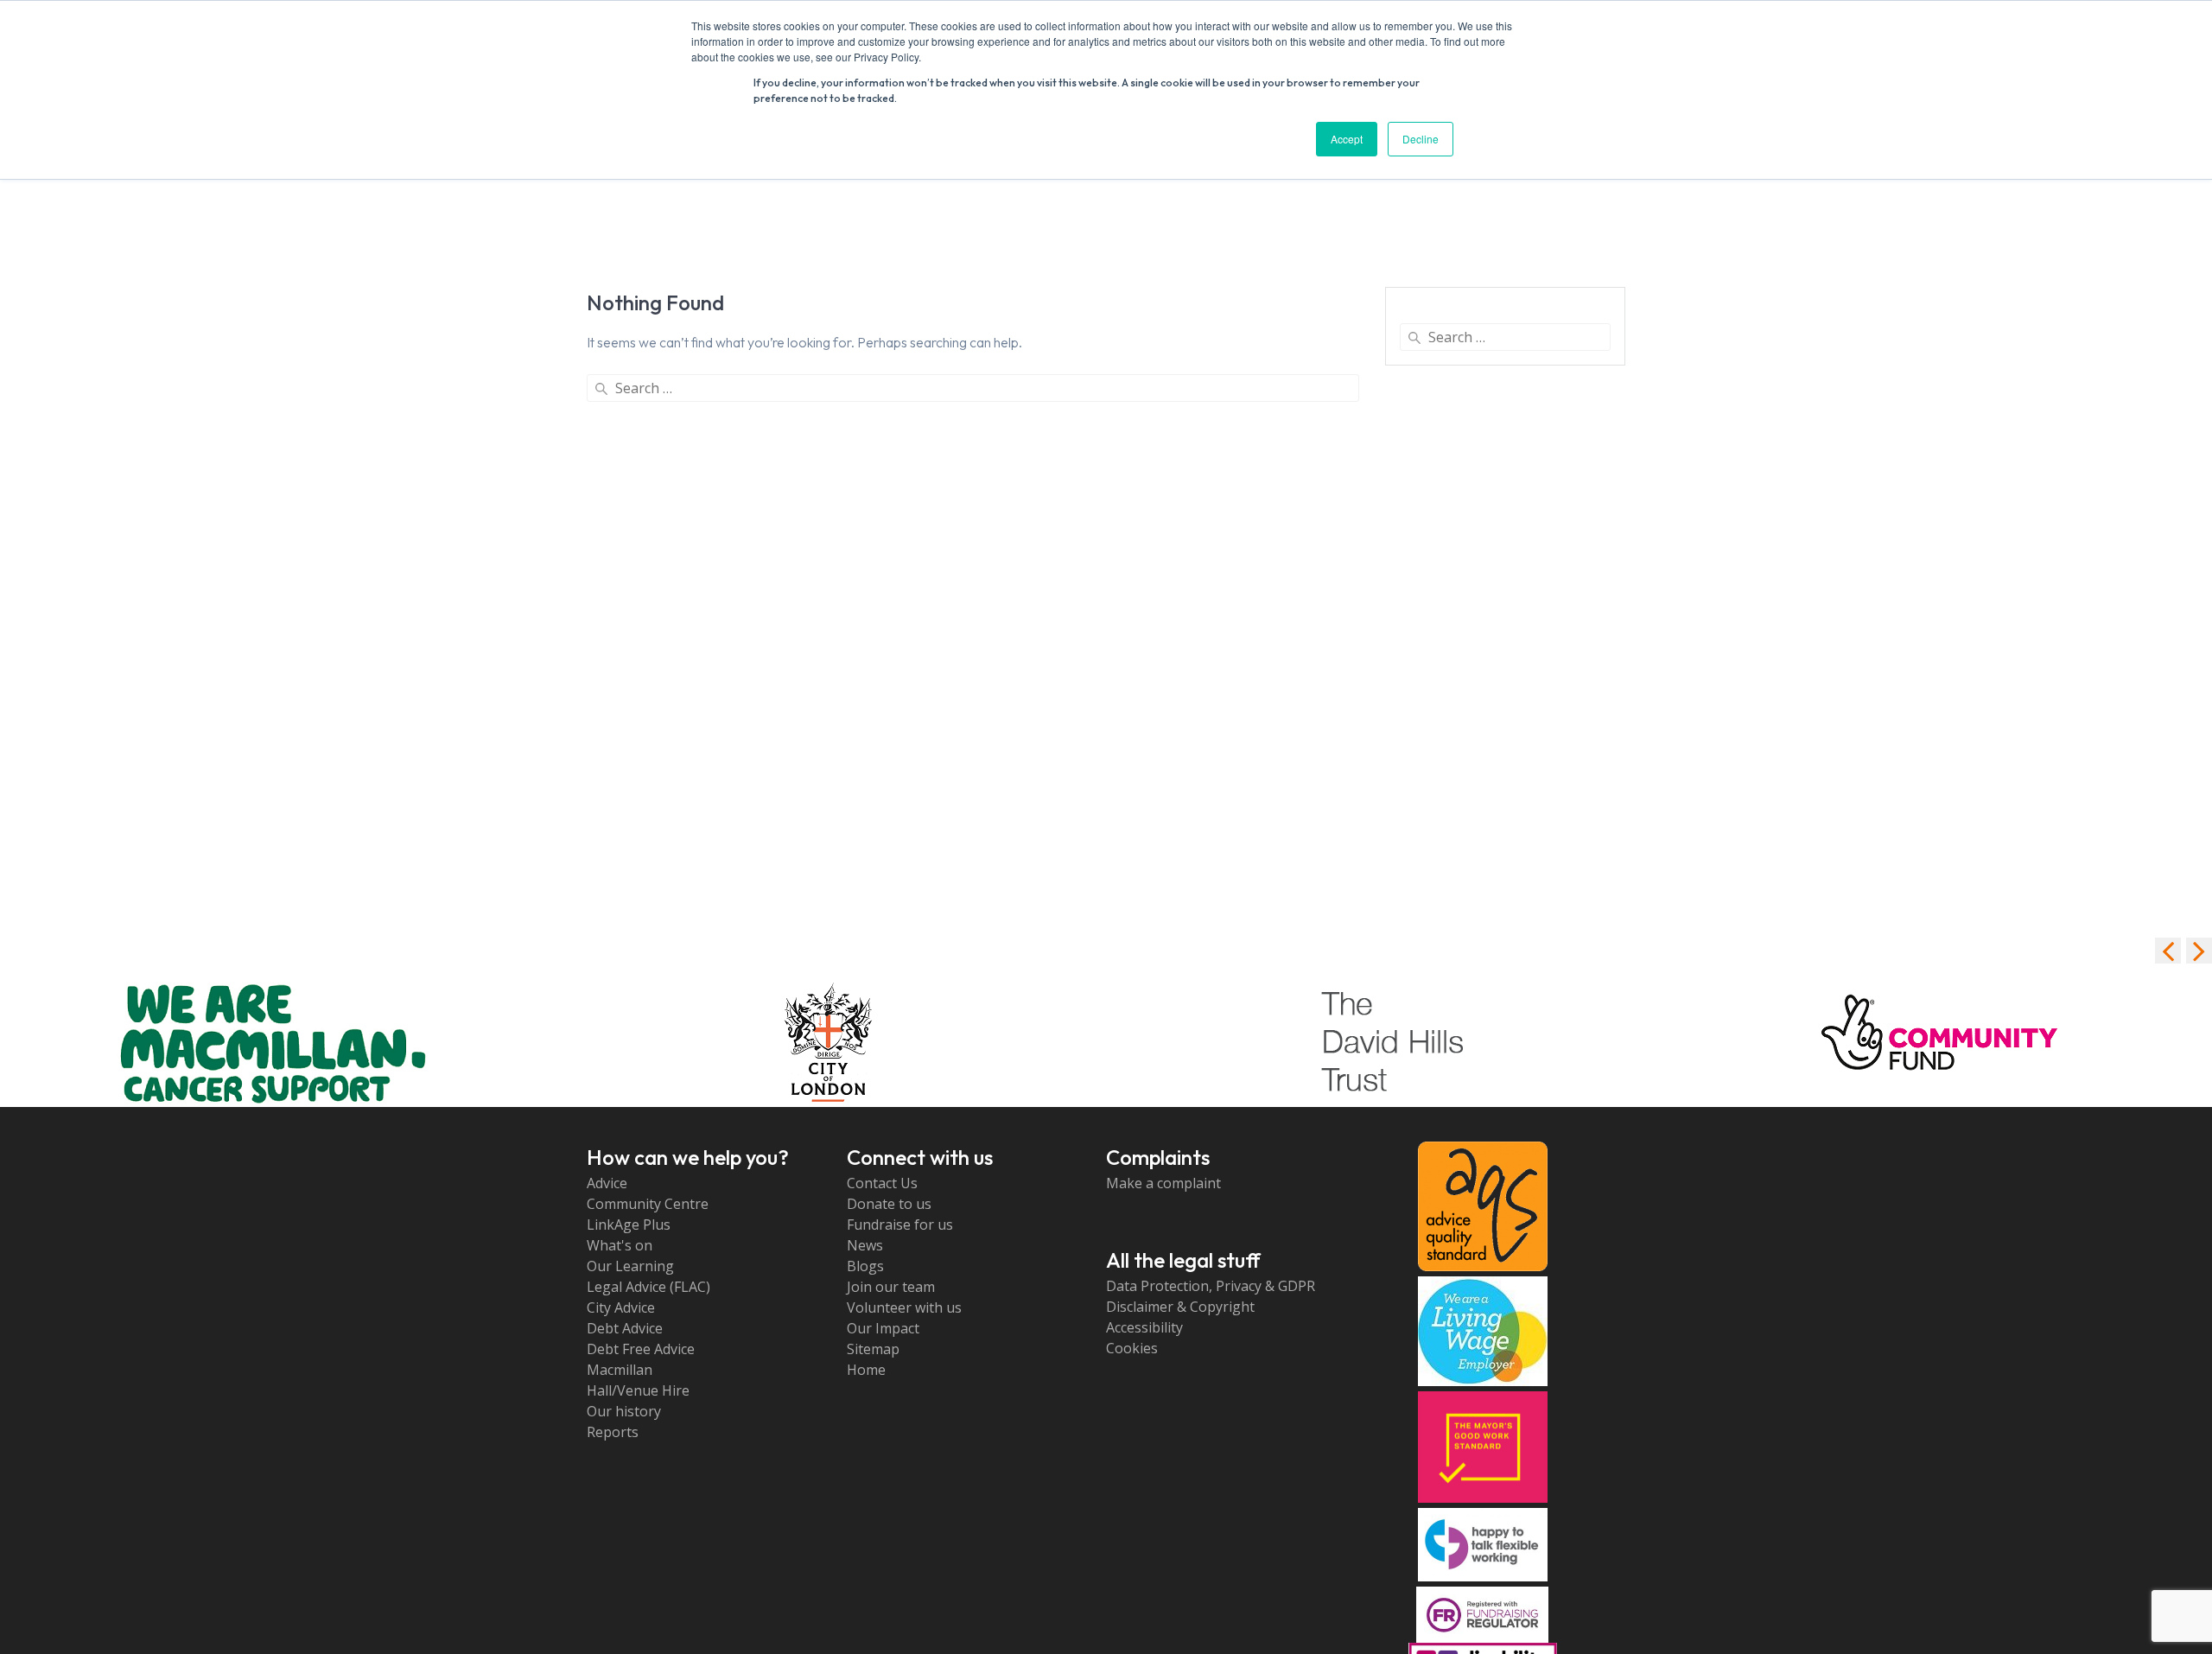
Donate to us (889, 1204)
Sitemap (873, 1349)
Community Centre (648, 1204)
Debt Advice (625, 1328)
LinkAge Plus (629, 1225)
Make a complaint (1163, 1183)
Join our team (891, 1287)
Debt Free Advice (641, 1349)
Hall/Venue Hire (638, 1390)
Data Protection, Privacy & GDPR (1211, 1286)
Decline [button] (1421, 139)
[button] (2199, 951)
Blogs (865, 1266)
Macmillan (620, 1370)
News (865, 1245)
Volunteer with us (904, 1307)
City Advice (621, 1307)
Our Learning (630, 1266)
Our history (624, 1411)
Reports (613, 1432)
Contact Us (882, 1183)
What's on (620, 1245)
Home (866, 1370)
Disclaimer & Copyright (1180, 1307)
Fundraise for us (900, 1225)
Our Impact (883, 1328)
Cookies (1132, 1348)
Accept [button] (1347, 139)
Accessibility (1144, 1327)
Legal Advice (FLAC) (648, 1287)
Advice (607, 1183)
